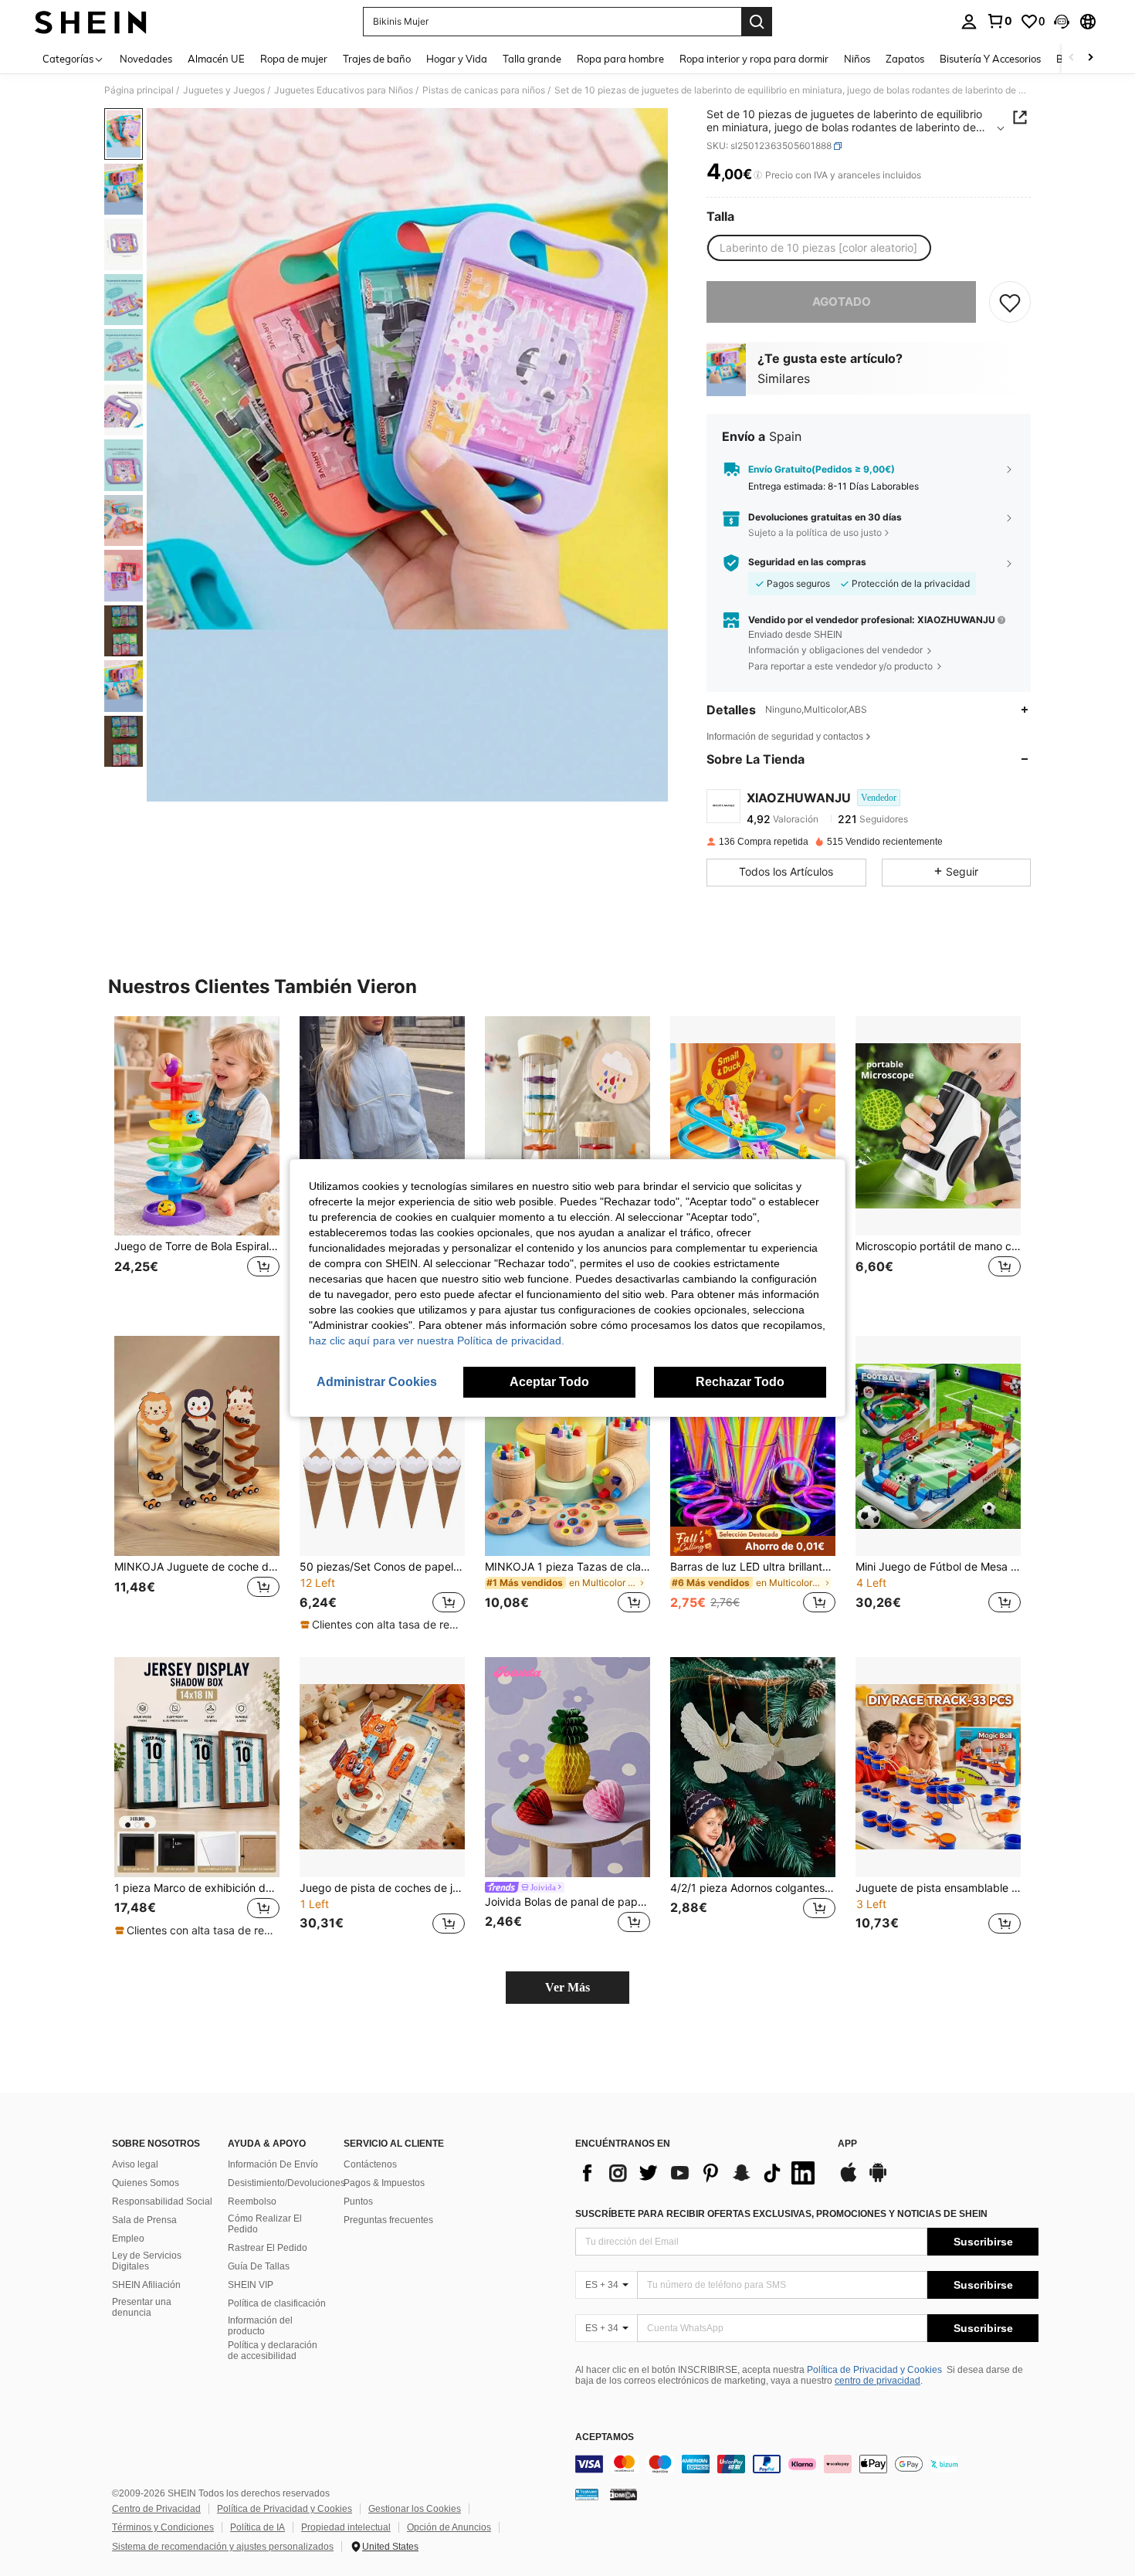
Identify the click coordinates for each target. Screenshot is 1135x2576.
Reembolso (252, 2201)
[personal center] (969, 22)
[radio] (818, 248)
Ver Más (567, 1987)
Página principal (139, 90)
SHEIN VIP (251, 2285)
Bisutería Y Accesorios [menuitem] (990, 59)
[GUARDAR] (1010, 302)
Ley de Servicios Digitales (147, 2261)
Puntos (358, 2201)
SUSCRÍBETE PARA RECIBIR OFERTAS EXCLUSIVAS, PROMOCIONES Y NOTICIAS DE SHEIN (781, 2214)
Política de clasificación (277, 2303)
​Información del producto (260, 2326)
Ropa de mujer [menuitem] (294, 59)
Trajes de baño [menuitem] (377, 59)
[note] (382, 1625)
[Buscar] (757, 22)
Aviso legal (135, 2164)
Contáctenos (370, 2164)
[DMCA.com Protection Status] (623, 2494)
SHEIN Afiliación (146, 2285)
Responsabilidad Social (162, 2201)
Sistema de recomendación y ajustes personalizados (223, 2547)
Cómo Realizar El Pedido (265, 2224)
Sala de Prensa (144, 2220)
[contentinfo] (807, 2464)
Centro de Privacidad (156, 2509)
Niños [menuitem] (857, 59)
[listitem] (197, 1164)
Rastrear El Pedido (268, 2248)
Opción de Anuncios (449, 2527)
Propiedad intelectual (346, 2527)
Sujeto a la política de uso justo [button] (815, 532)
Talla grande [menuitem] (532, 59)
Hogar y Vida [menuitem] (457, 59)
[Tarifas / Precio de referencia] (758, 175)
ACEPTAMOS (605, 2437)
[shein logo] (91, 22)
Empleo (128, 2239)
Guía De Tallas (259, 2266)
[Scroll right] (1090, 58)
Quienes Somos (146, 2183)
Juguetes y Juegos (224, 90)
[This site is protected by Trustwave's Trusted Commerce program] (587, 2494)
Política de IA (257, 2527)
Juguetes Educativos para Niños (344, 90)
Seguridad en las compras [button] (807, 562)
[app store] (849, 2180)
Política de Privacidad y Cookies (874, 2370)
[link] (999, 21)
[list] (699, 2173)
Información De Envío (273, 2164)
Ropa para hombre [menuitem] (620, 59)
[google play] (878, 2180)
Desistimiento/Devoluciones (286, 2183)
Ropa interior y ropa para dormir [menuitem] (754, 59)
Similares (784, 378)
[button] (1062, 22)
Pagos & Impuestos (384, 2183)
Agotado (842, 302)
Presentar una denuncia (142, 2307)
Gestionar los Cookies (415, 2509)
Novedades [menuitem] (146, 59)
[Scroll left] (1072, 58)
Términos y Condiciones (163, 2527)
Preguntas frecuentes (388, 2220)
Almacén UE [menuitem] (216, 59)
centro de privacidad (878, 2381)
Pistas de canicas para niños (484, 90)
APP (847, 2144)
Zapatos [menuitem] (905, 59)
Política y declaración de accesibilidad (273, 2351)
